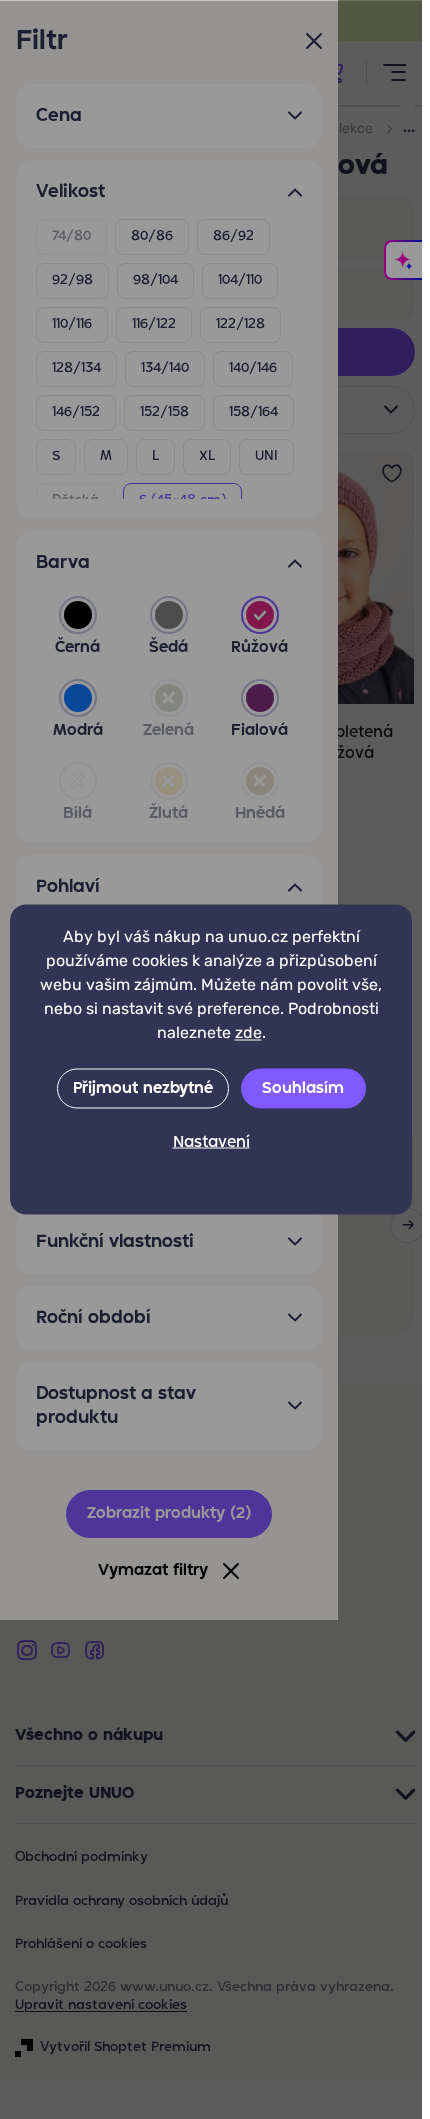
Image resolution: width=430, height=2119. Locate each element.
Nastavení (211, 1143)
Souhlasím (303, 1089)
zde (248, 1032)
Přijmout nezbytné (143, 1089)
